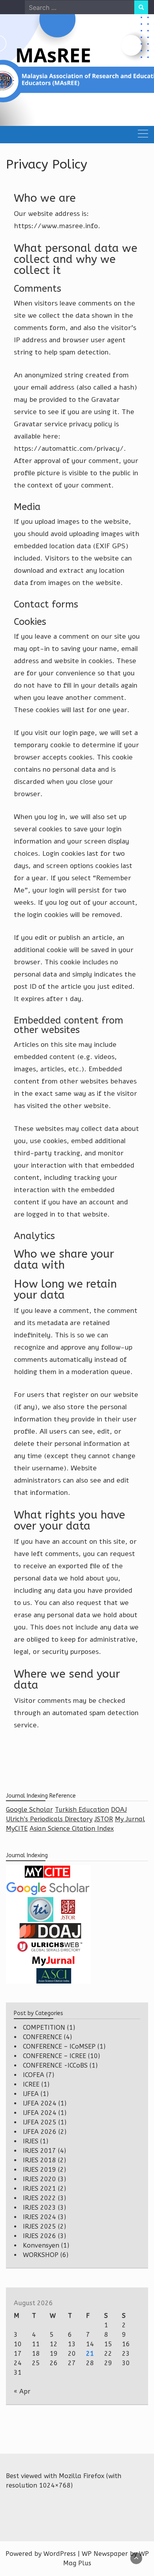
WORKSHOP (41, 2255)
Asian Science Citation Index (72, 1829)
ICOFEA (34, 2075)
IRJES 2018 (39, 2160)
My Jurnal (130, 1819)
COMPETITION (44, 2028)
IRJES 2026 (39, 2236)
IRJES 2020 (39, 2179)
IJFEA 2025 (40, 2122)
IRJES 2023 (39, 2208)
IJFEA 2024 (40, 2103)
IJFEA (31, 2094)
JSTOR (104, 1819)
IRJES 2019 (39, 2170)
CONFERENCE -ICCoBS (55, 2065)
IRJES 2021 (39, 2189)
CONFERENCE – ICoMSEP (59, 2046)
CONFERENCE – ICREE (54, 2056)
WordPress (60, 2554)
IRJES (31, 2141)
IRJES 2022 (39, 2198)
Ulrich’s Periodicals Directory (49, 1819)
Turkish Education (82, 1810)
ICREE (31, 2084)
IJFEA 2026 (40, 2132)
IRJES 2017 (39, 2151)
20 (72, 2354)
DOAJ (119, 1810)
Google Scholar (29, 1810)
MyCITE (17, 1829)
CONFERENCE (42, 2037)
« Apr (22, 2391)
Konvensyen (41, 2245)
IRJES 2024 (39, 2217)
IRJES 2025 (39, 2226)
